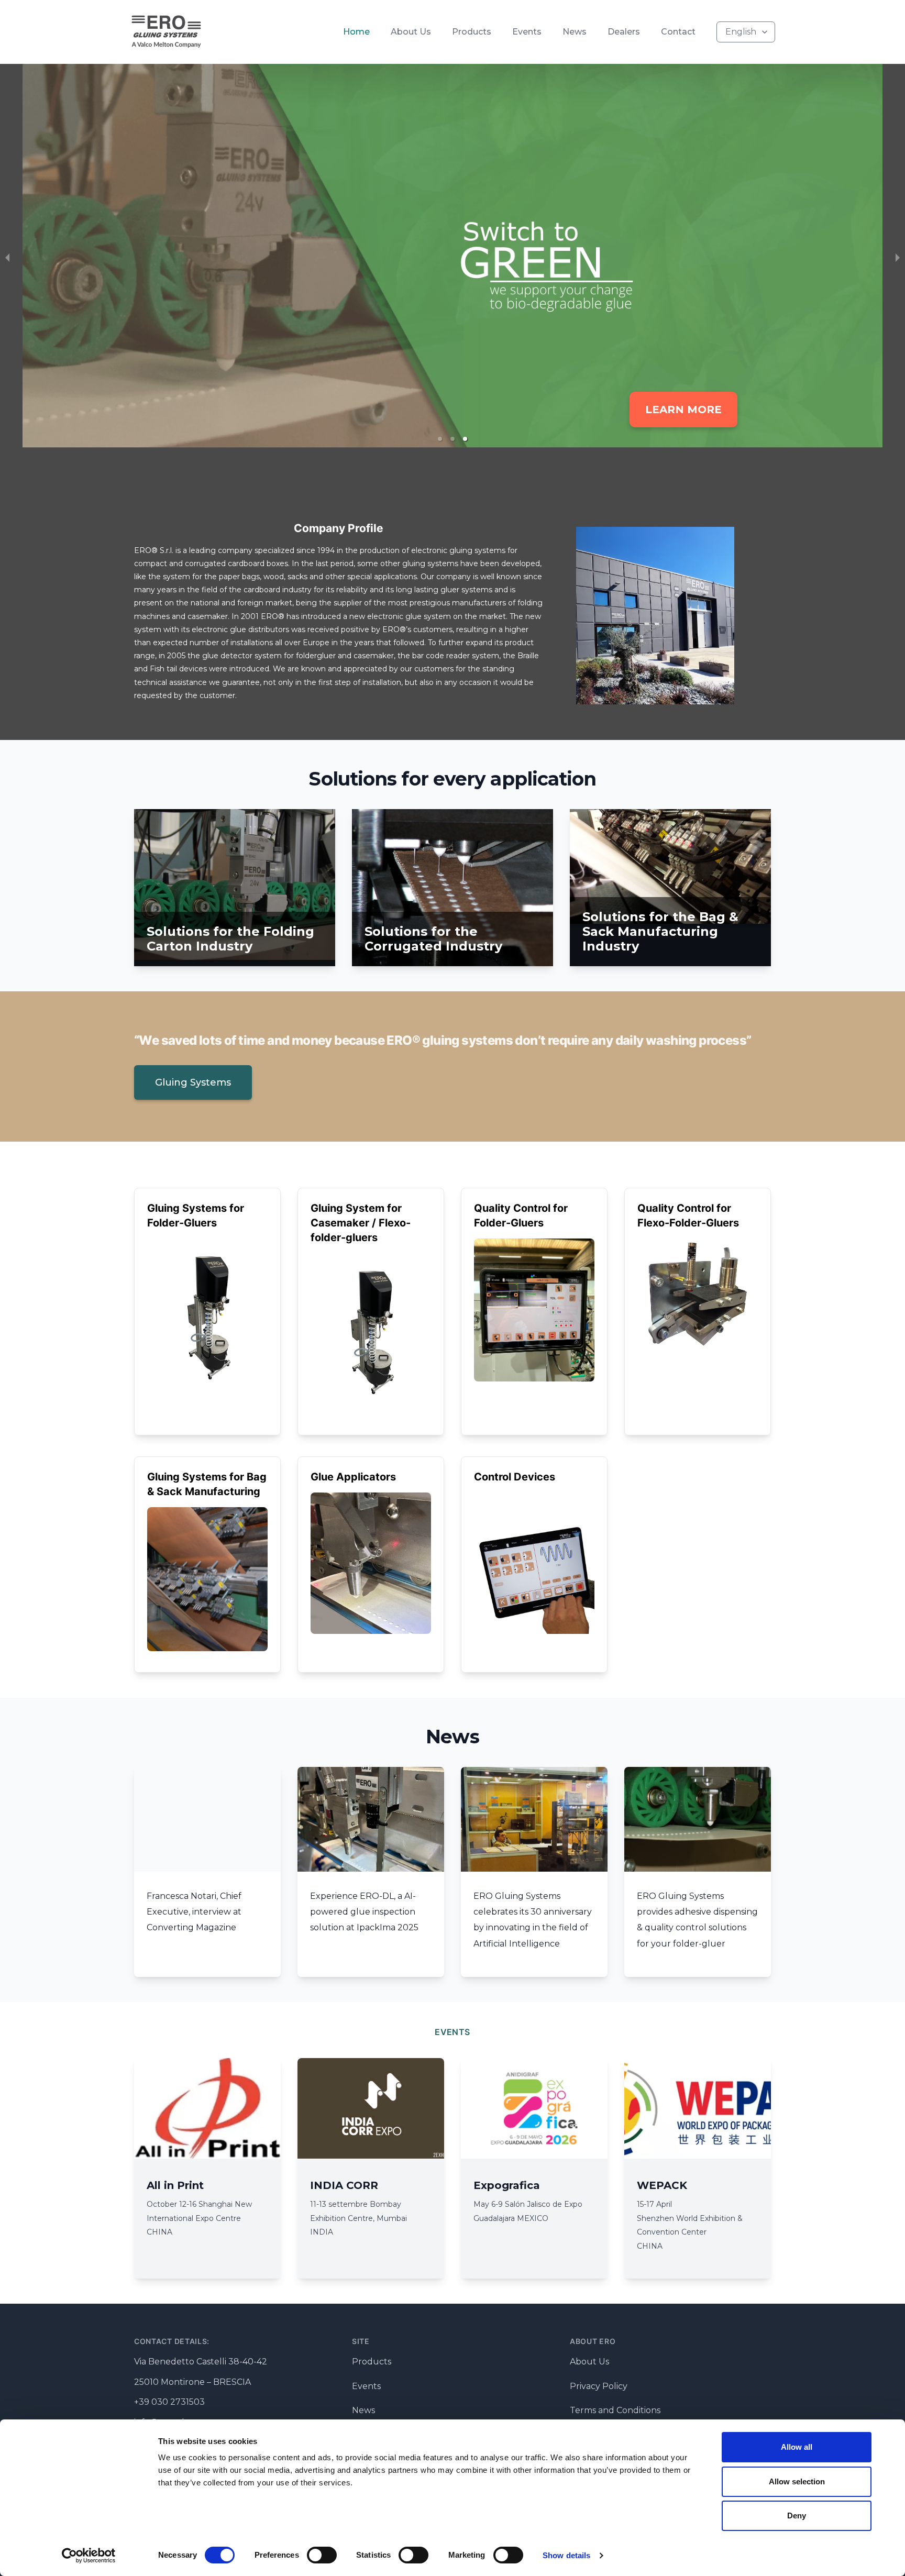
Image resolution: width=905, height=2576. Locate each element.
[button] (440, 439)
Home (356, 32)
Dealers (624, 32)
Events (527, 32)
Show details (566, 2555)
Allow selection (797, 2481)
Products (472, 32)
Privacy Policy (599, 2386)
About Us (411, 32)
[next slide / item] (898, 258)
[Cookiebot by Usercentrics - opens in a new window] (89, 2556)
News (575, 32)
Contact (678, 32)
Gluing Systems (193, 1082)
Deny (797, 2516)
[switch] (322, 2555)
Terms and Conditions (615, 2410)
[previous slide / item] (7, 258)
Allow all (797, 2447)
